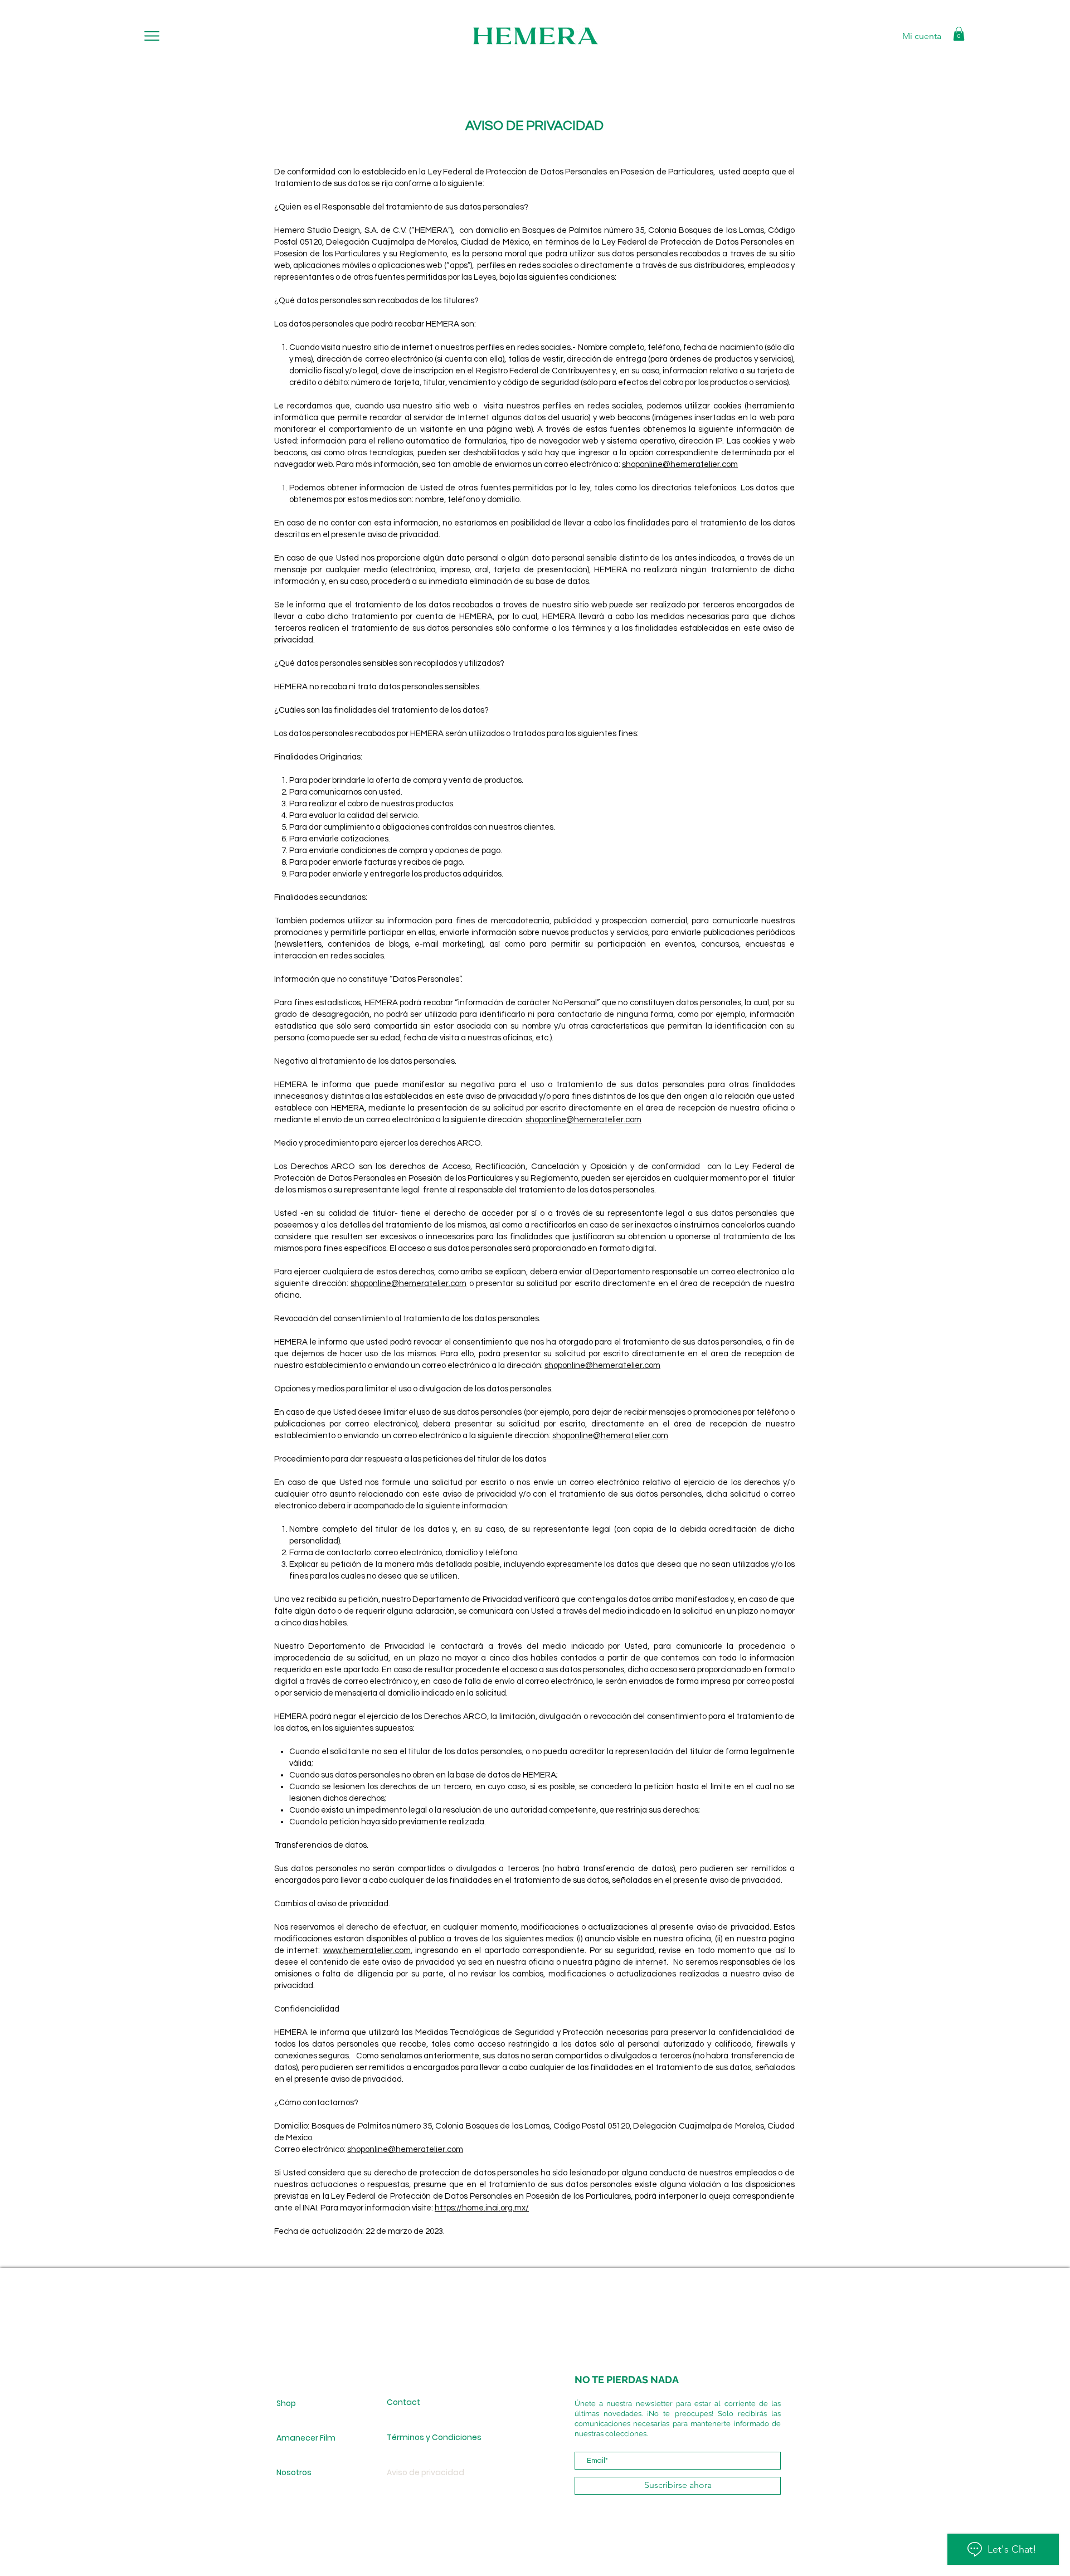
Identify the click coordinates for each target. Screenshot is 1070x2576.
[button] (152, 36)
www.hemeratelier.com (367, 1951)
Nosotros (294, 2472)
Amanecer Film (306, 2438)
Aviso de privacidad (425, 2472)
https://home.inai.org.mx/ (482, 2208)
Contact (403, 2402)
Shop (286, 2403)
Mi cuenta (922, 36)
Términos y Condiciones (426, 2437)
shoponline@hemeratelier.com (680, 464)
